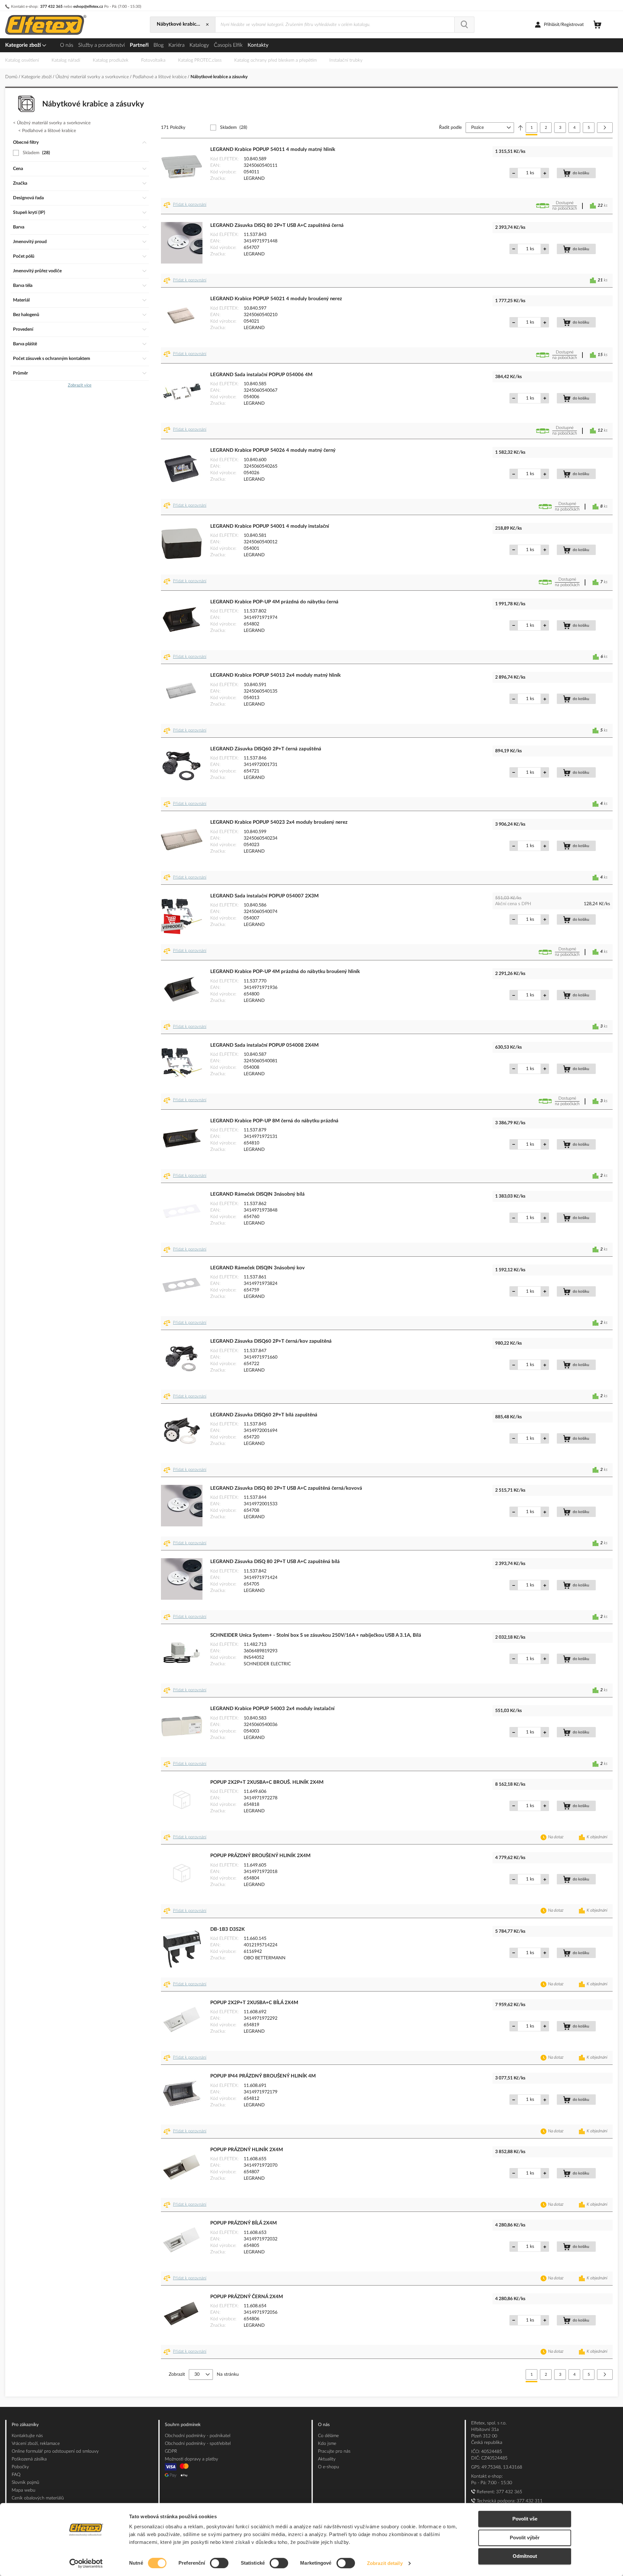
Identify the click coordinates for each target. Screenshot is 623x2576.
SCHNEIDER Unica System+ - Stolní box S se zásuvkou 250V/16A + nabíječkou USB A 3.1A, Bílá (316, 1635)
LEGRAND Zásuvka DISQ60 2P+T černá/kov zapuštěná (271, 1341)
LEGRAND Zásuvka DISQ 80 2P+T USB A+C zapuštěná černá (277, 225)
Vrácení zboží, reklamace (36, 2444)
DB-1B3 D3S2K (227, 1929)
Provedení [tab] (23, 329)
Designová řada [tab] (28, 198)
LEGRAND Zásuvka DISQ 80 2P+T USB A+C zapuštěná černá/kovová (286, 1488)
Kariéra (177, 45)
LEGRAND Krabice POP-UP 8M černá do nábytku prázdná (274, 1121)
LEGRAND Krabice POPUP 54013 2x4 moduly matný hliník (275, 675)
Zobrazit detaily (385, 2563)
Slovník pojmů (25, 2483)
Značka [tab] (20, 183)
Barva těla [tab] (23, 286)
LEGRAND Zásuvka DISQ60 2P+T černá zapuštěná (266, 749)
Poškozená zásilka (29, 2459)
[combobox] (335, 25)
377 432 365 (51, 6)
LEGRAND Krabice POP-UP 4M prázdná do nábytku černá (274, 602)
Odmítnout (525, 2556)
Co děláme (328, 2436)
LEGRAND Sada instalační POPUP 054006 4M (261, 375)
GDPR (171, 2451)
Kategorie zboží (24, 45)
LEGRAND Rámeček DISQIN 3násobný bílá (257, 1194)
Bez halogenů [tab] (26, 315)
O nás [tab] (324, 2425)
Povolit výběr (525, 2538)
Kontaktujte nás (27, 2436)
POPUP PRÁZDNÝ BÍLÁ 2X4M (244, 2223)
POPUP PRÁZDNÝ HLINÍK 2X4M (247, 2150)
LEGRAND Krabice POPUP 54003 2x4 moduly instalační (272, 1709)
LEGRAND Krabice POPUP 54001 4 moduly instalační (270, 526)
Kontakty (258, 45)
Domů (12, 77)
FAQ (16, 2475)
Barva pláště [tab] (25, 344)
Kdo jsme (327, 2444)
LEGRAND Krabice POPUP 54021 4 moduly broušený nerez (276, 299)
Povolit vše (525, 2519)
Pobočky (20, 2467)
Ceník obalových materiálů (38, 2498)
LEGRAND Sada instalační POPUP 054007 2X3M (264, 896)
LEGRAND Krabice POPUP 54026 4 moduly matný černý (273, 450)
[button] (186, 206)
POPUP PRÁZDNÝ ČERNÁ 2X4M (247, 2297)
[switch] (219, 2564)
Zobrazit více (80, 385)
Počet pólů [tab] (24, 256)
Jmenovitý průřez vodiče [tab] (37, 271)
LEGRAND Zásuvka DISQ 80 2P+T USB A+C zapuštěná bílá (275, 1562)
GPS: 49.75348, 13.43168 (497, 2467)
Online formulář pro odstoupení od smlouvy (55, 2451)
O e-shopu (329, 2467)
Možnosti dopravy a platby (191, 2459)
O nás (67, 45)
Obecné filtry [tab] (26, 142)
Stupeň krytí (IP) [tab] (29, 213)
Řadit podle (450, 128)
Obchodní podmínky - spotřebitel (198, 2444)
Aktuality (327, 2459)
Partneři (139, 45)
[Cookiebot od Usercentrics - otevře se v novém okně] (86, 2563)
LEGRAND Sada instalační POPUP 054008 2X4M (264, 1045)
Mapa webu (24, 2490)
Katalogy (199, 45)
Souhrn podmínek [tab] (183, 2425)
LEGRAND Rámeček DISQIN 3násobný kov (257, 1268)
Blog (159, 45)
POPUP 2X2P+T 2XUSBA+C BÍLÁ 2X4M (254, 2003)
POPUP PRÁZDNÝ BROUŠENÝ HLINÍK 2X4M (260, 1856)
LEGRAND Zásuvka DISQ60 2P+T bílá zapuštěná (264, 1415)
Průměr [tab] (20, 373)
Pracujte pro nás (334, 2451)
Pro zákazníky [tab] (25, 2425)
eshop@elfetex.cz (88, 6)
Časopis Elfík (228, 45)
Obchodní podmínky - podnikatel (198, 2436)
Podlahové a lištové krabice (160, 77)
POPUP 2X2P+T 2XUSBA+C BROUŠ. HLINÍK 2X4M (267, 1782)
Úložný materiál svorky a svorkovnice (93, 77)
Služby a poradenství (102, 45)
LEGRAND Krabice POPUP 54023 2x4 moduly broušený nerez (279, 822)
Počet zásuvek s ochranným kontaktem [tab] (52, 359)
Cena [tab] (18, 169)
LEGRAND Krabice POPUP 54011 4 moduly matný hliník (273, 149)
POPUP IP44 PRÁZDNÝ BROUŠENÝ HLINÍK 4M (263, 2076)
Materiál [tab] (21, 300)
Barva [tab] (19, 227)
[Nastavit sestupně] (520, 128)
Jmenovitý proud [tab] (30, 242)
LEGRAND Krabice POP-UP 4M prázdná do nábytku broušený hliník (285, 972)
